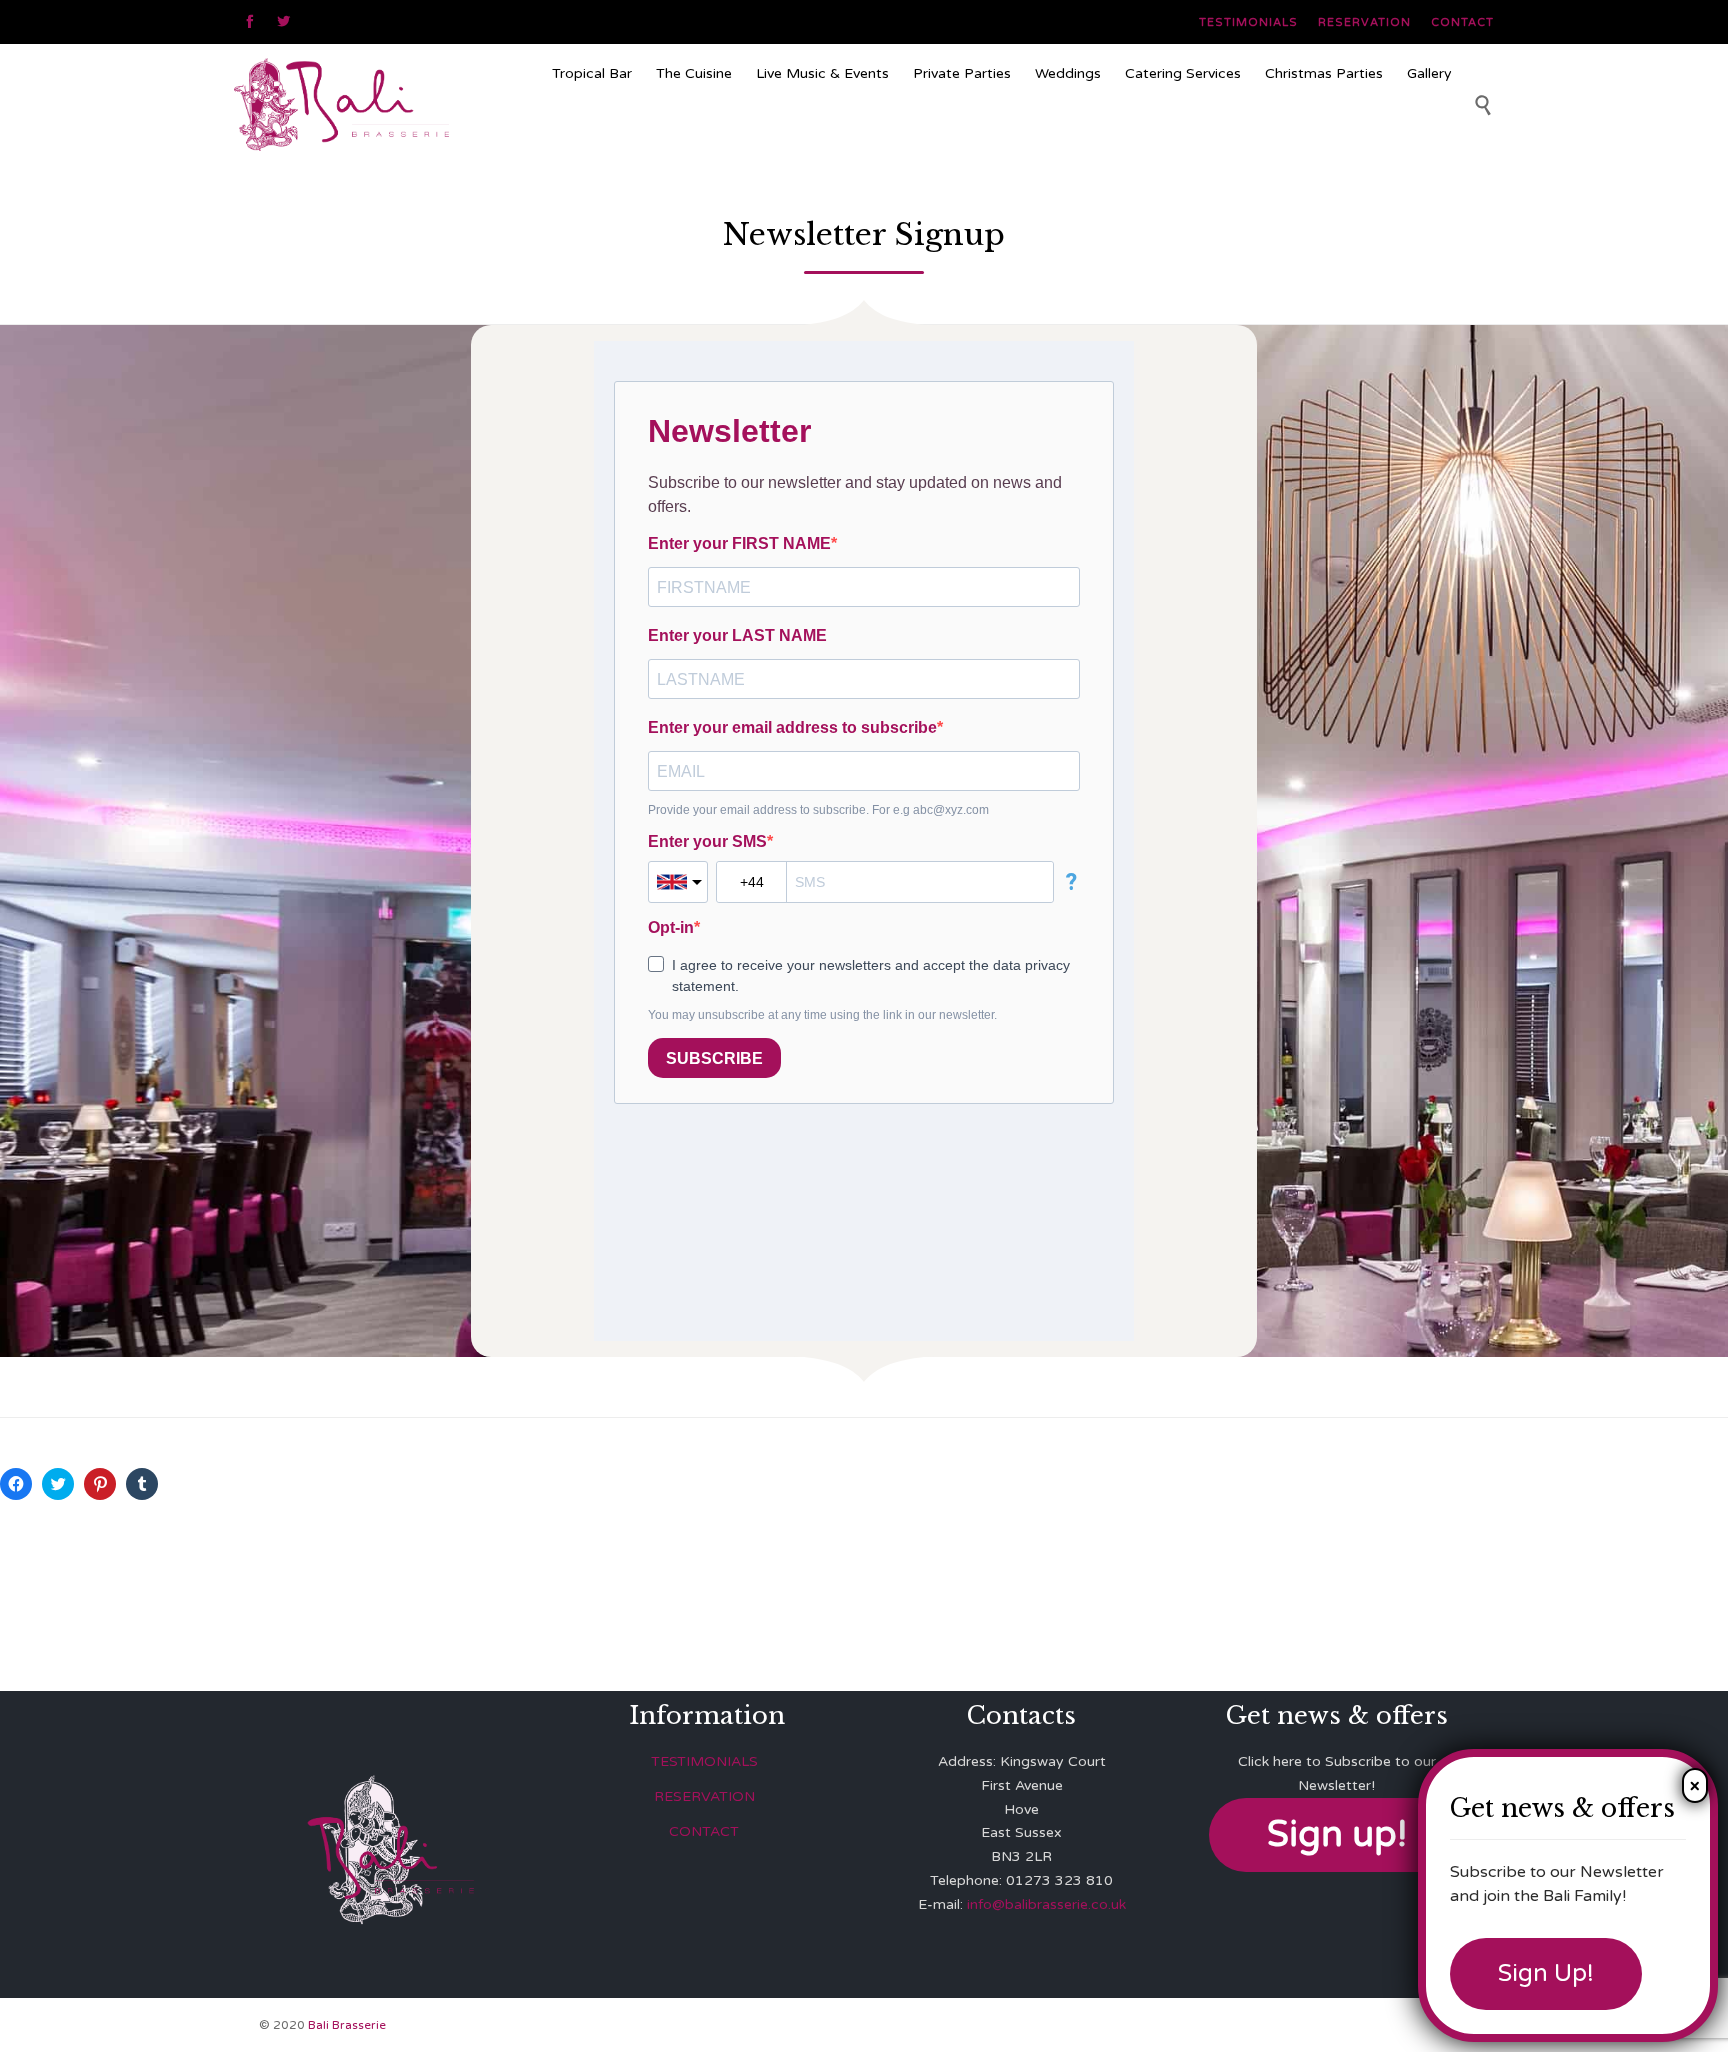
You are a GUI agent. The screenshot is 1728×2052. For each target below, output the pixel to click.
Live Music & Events (822, 73)
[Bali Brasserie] (385, 104)
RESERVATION (704, 1796)
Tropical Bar (592, 73)
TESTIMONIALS (704, 1761)
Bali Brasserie (347, 2025)
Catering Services (1183, 73)
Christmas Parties (1324, 73)
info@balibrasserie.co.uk (1046, 1904)
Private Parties (962, 73)
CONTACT (704, 1831)
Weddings (1068, 73)
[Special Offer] (1002, 134)
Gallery (1429, 73)
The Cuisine (694, 73)
